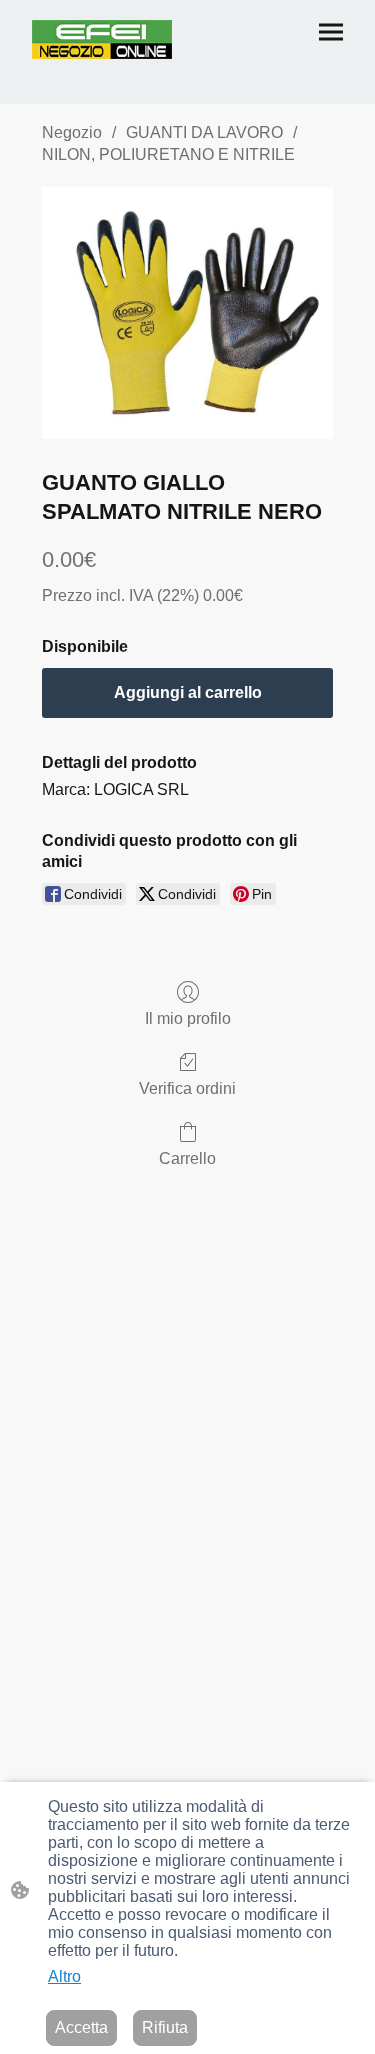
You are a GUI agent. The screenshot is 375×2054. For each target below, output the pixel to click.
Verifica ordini (187, 1088)
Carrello (187, 1158)
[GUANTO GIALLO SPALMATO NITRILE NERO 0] (187, 313)
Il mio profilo (188, 1018)
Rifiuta (165, 2027)
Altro (64, 1976)
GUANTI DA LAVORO (204, 132)
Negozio (72, 132)
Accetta (81, 2027)
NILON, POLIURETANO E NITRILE (168, 154)
